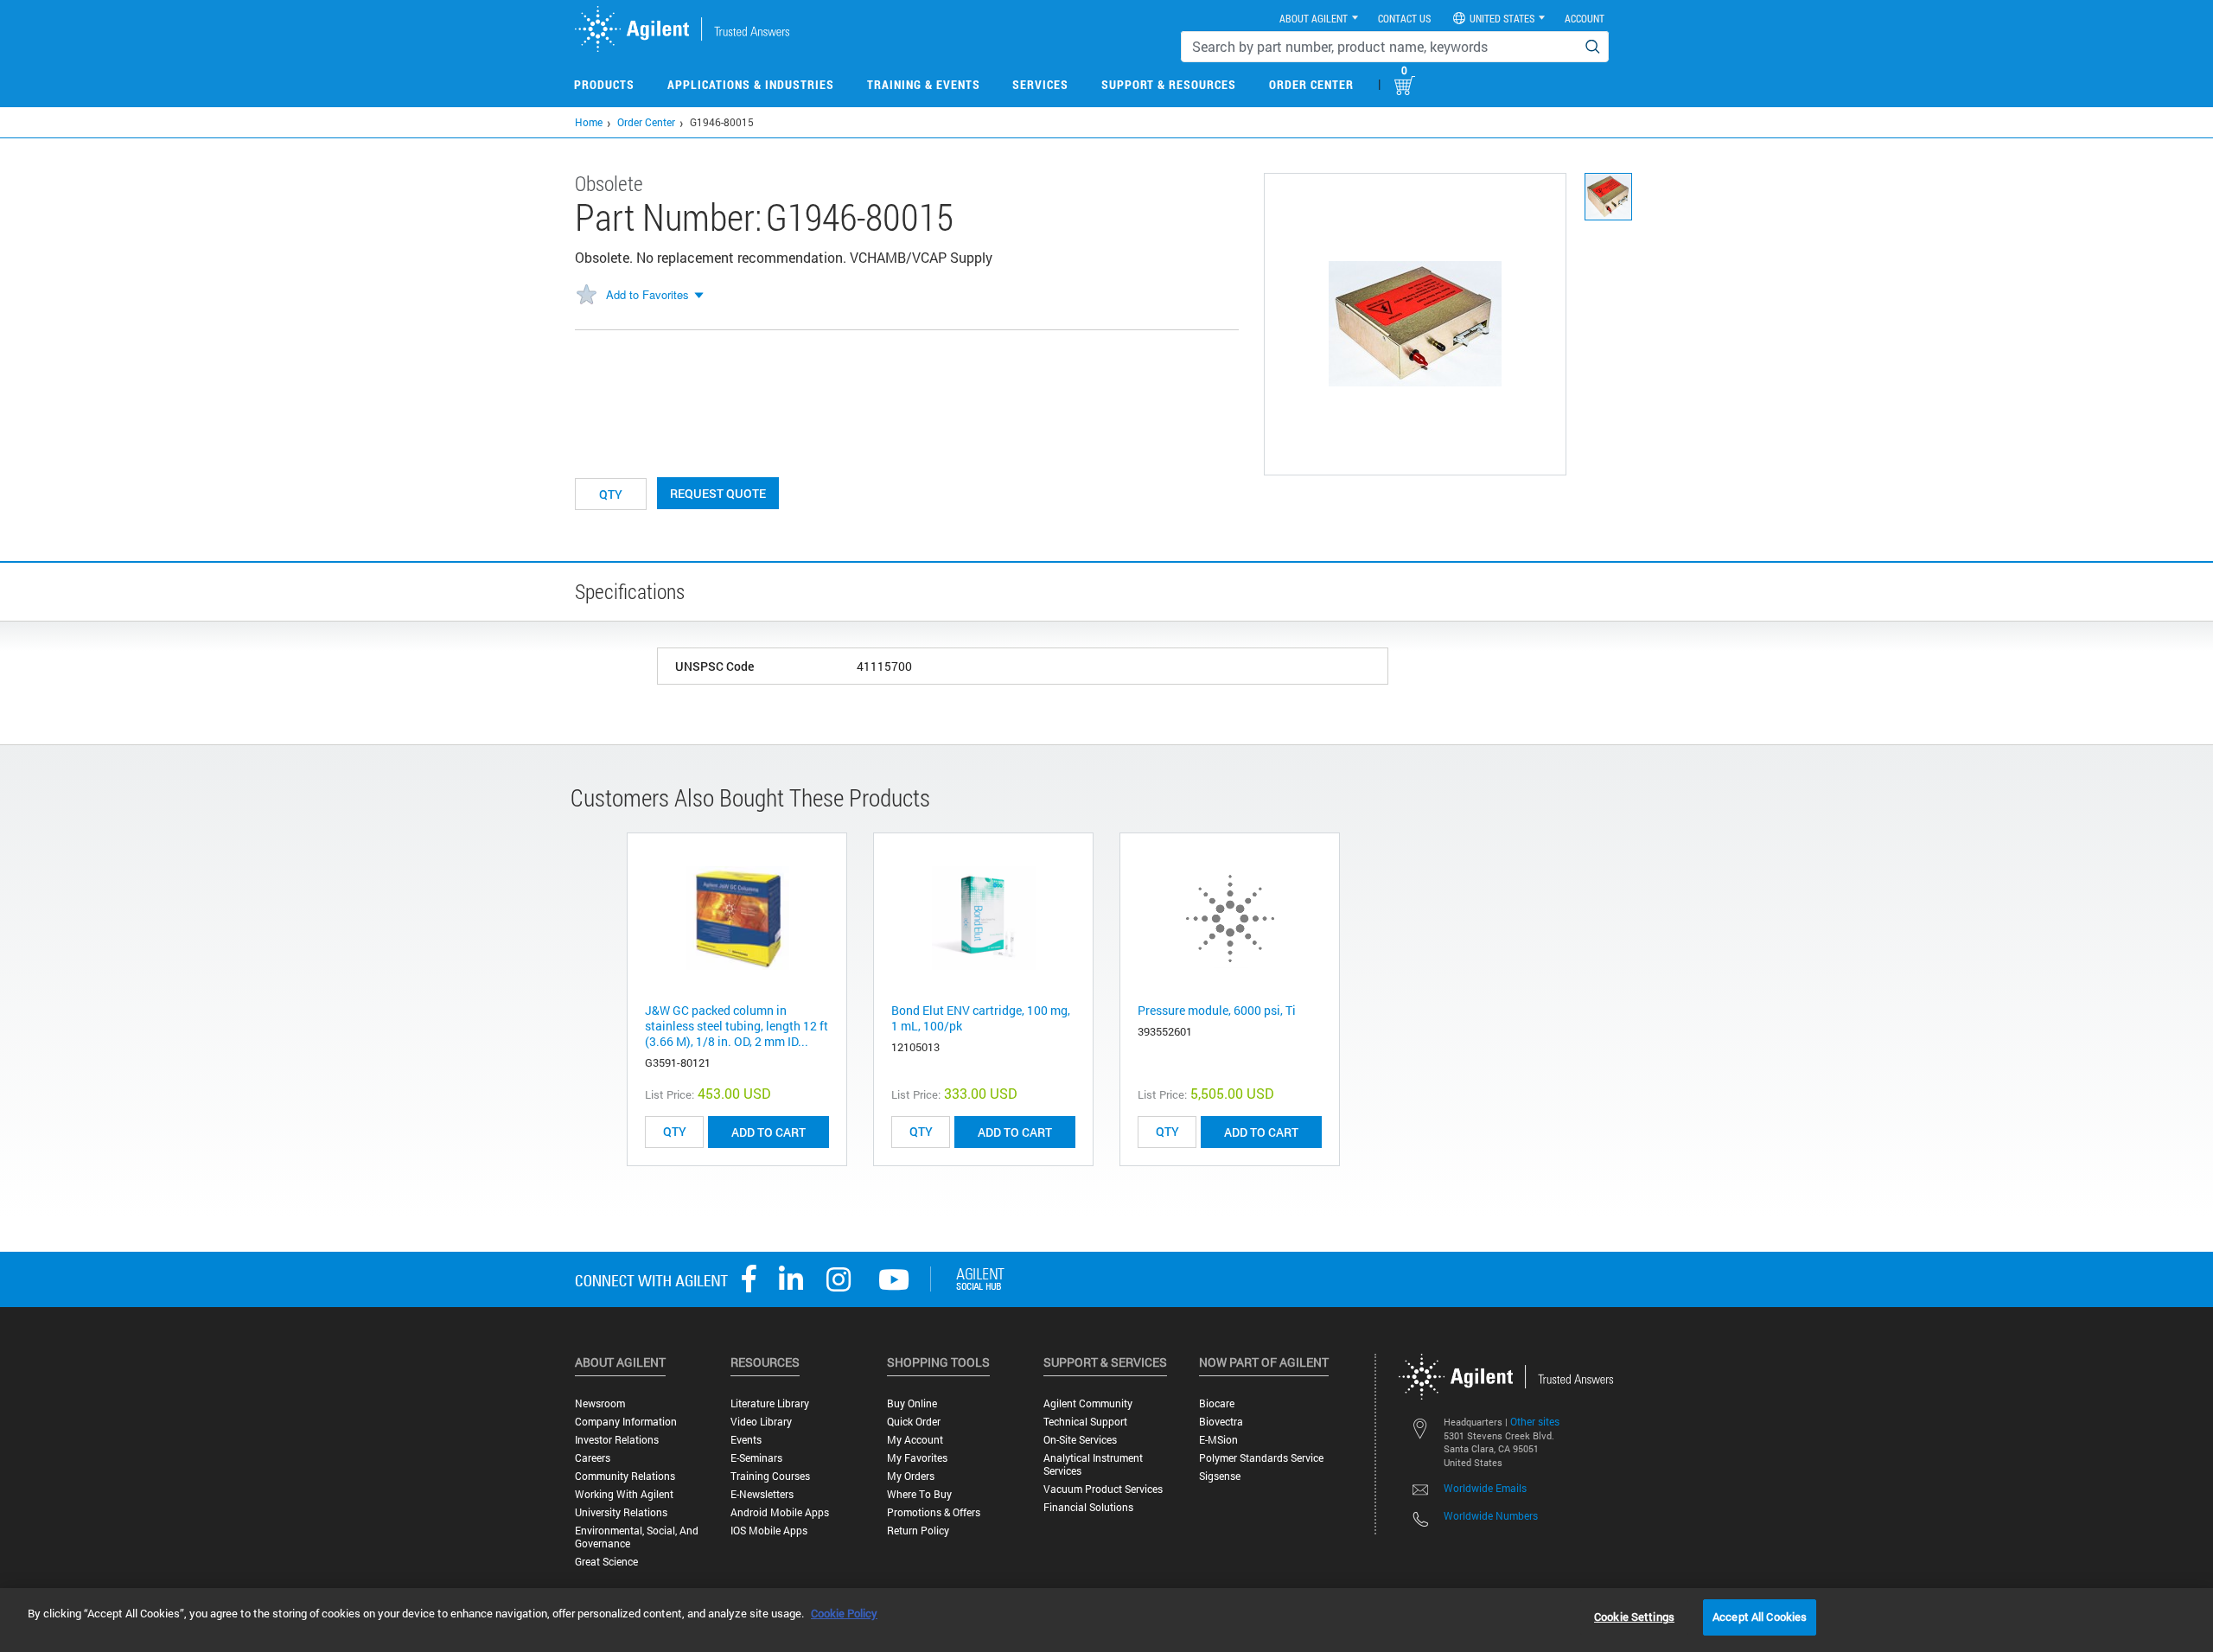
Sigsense (1220, 1476)
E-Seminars (756, 1458)
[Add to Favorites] (586, 296)
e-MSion (1218, 1440)
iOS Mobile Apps (769, 1531)
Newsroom (600, 1403)
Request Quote (718, 493)
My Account (915, 1440)
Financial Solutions (1088, 1507)
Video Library (761, 1422)
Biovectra (1221, 1422)
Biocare (1217, 1403)
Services (1040, 84)
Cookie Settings (1634, 1617)
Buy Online (912, 1403)
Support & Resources (1169, 84)
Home (589, 122)
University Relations (621, 1512)
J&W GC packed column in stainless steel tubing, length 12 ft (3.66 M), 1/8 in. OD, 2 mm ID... (737, 1026)
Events (746, 1440)
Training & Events (924, 84)
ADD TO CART (768, 1132)
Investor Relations (617, 1440)
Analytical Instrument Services (1093, 1464)
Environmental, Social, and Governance (637, 1537)
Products (604, 84)
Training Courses (770, 1476)
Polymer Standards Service (1261, 1458)
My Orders (911, 1476)
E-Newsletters (762, 1494)
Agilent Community (1088, 1403)
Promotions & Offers (934, 1512)
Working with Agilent (624, 1494)
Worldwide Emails (1485, 1488)
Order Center (1311, 84)
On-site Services (1080, 1440)
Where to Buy (919, 1494)
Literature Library (770, 1403)
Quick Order (914, 1422)
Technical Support (1085, 1422)
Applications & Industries (751, 84)
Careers (593, 1458)
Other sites (1535, 1421)
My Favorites (917, 1458)
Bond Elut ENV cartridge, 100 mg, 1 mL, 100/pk (981, 1018)
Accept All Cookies (1760, 1617)
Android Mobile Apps (780, 1512)
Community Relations (625, 1476)
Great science (606, 1562)
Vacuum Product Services (1103, 1489)
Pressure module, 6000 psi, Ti (1217, 1010)
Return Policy (918, 1531)
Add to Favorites (647, 294)
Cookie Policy (844, 1613)
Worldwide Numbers (1491, 1515)
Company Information (626, 1422)
